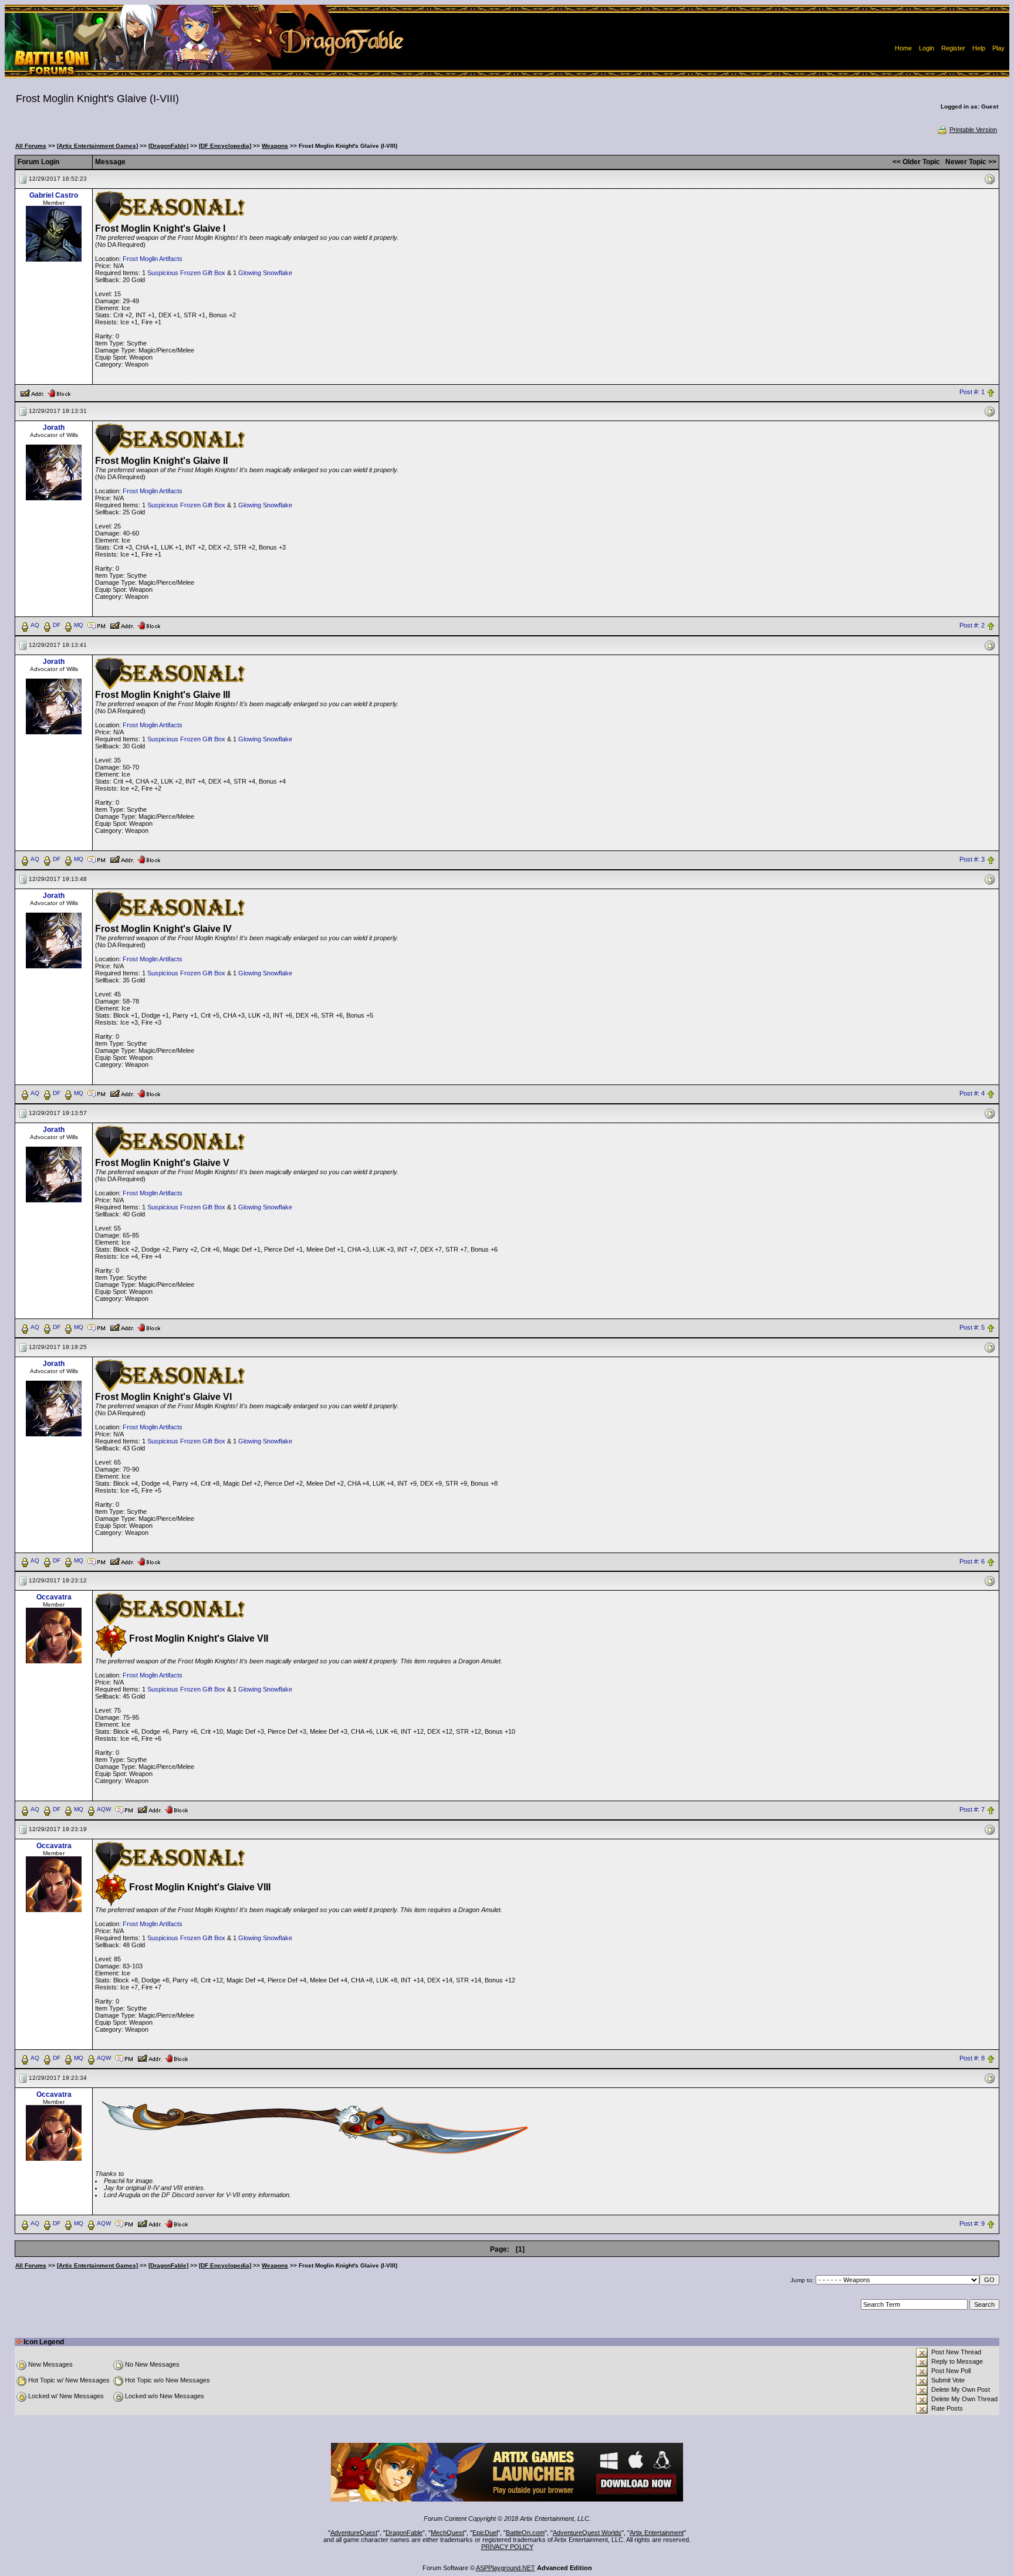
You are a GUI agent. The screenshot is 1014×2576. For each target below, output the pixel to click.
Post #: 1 (972, 392)
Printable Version (973, 130)
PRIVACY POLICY (507, 2547)
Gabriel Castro (54, 195)
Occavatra (54, 1597)
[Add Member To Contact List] (32, 392)
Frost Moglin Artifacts (153, 259)
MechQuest (447, 2533)
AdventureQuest (354, 2533)
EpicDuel (485, 2533)
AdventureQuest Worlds (587, 2533)
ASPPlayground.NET (506, 2568)
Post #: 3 (972, 859)
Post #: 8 (972, 2059)
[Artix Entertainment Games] (97, 146)
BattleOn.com (525, 2533)
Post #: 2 (972, 625)
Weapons (275, 146)
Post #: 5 (972, 1327)
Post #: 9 (972, 2224)
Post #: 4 (972, 1093)
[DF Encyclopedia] (225, 146)
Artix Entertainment (657, 2533)
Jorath (54, 428)
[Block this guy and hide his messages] (59, 392)
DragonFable (404, 2533)
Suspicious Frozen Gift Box (186, 273)
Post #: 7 (972, 1810)
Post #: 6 (972, 1561)
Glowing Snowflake (265, 273)
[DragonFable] (168, 146)
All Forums (31, 146)
